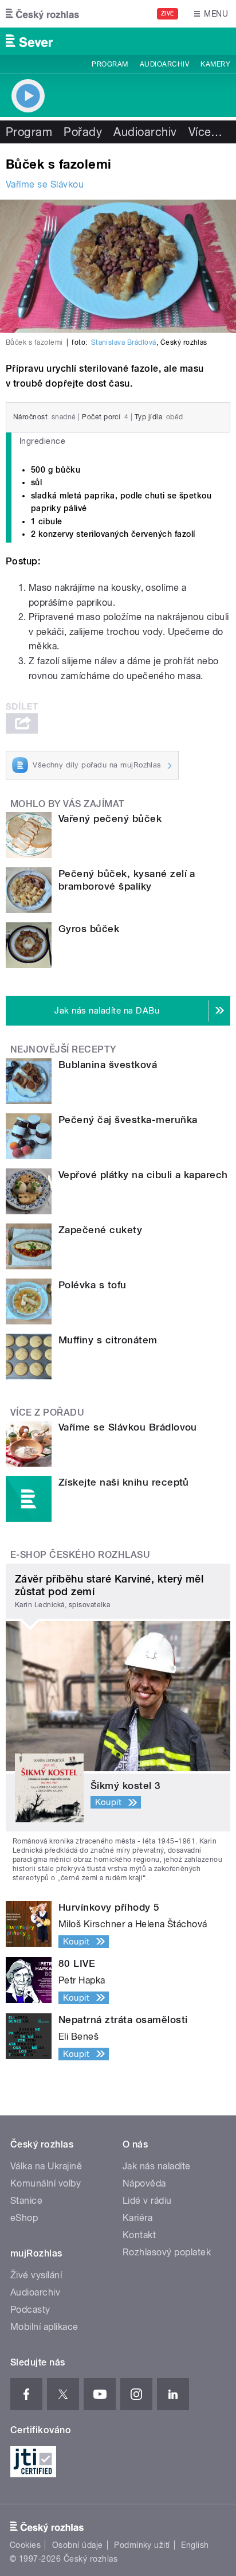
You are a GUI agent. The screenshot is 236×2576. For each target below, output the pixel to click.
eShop (24, 2218)
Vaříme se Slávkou (45, 184)
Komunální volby (46, 2183)
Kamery (215, 64)
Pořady (83, 132)
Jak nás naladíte (157, 2166)
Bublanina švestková (108, 1065)
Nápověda (144, 2183)
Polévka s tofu (93, 1285)
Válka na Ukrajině (46, 2166)
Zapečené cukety (100, 1230)
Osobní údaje (78, 2545)
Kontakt (139, 2235)
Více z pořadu (47, 1412)
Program (110, 64)
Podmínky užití (142, 2545)
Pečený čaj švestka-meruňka (128, 1120)
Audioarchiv (164, 64)
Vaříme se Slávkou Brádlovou (128, 1427)
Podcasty (30, 2310)
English (195, 2545)
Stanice (26, 2201)
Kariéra (137, 2218)
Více (206, 132)
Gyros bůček (89, 929)
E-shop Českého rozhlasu (80, 1555)
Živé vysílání (36, 2275)
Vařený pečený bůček (110, 819)
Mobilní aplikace (44, 2327)
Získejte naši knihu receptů (124, 1482)
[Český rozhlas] (42, 14)
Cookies (25, 2545)
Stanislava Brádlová (124, 342)
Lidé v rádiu (147, 2201)
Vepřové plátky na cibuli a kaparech (143, 1175)
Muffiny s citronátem (108, 1340)
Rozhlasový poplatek (167, 2252)
